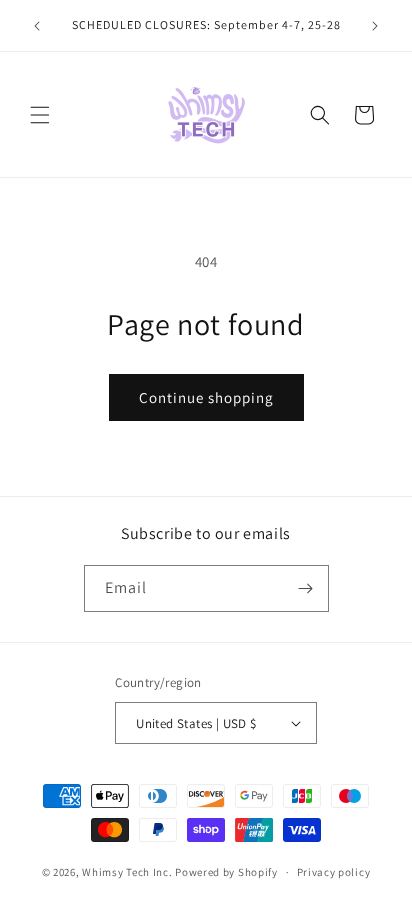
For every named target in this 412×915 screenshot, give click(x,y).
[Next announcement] (375, 26)
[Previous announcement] (37, 26)
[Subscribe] (306, 588)
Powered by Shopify (226, 872)
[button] (40, 115)
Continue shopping (206, 397)
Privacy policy (334, 872)
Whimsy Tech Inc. (127, 872)
